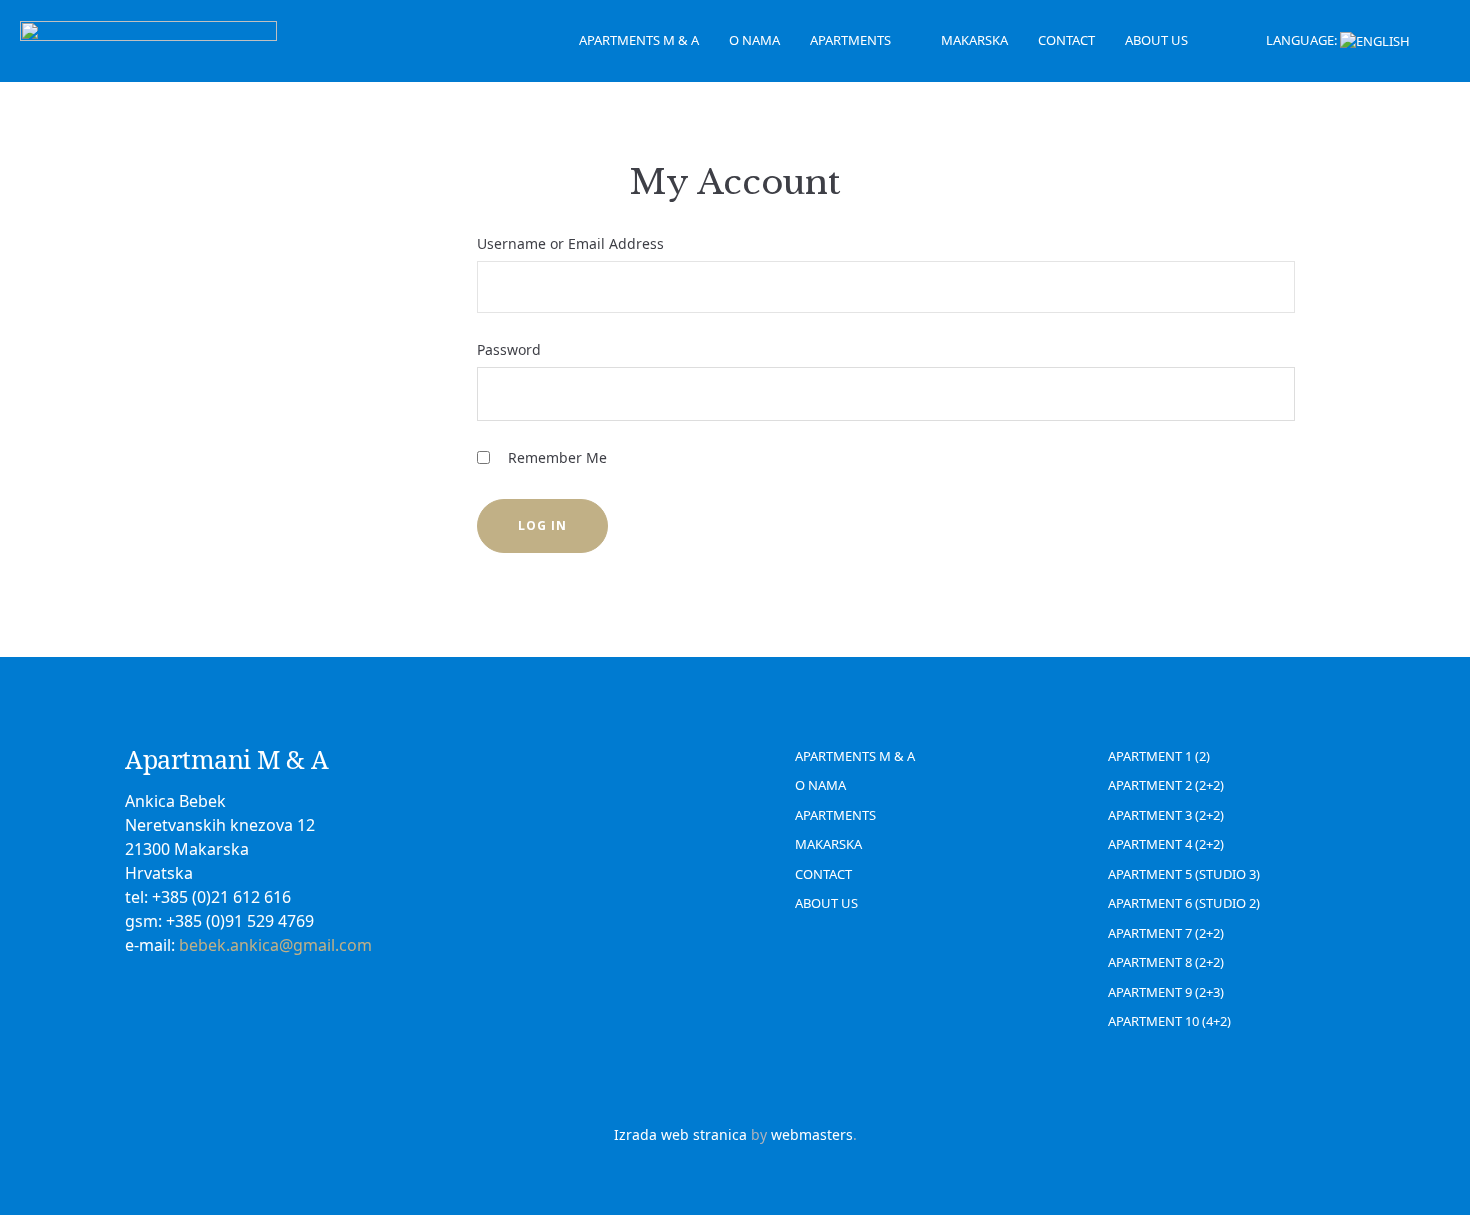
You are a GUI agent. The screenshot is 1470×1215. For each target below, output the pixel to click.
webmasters (812, 1134)
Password (509, 349)
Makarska (974, 40)
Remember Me (555, 457)
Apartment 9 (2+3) (1166, 992)
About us (1156, 40)
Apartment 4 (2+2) (1166, 844)
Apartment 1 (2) (1159, 756)
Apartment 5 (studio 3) (1184, 874)
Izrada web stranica (680, 1134)
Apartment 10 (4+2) (1169, 1021)
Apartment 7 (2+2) (1166, 933)
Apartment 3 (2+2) (1166, 815)
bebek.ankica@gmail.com (275, 945)
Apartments (850, 40)
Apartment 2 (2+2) (1166, 785)
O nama (754, 40)
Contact (1066, 40)
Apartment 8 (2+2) (1166, 962)
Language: (1303, 40)
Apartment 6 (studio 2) (1184, 903)
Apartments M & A (639, 40)
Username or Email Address (570, 243)
